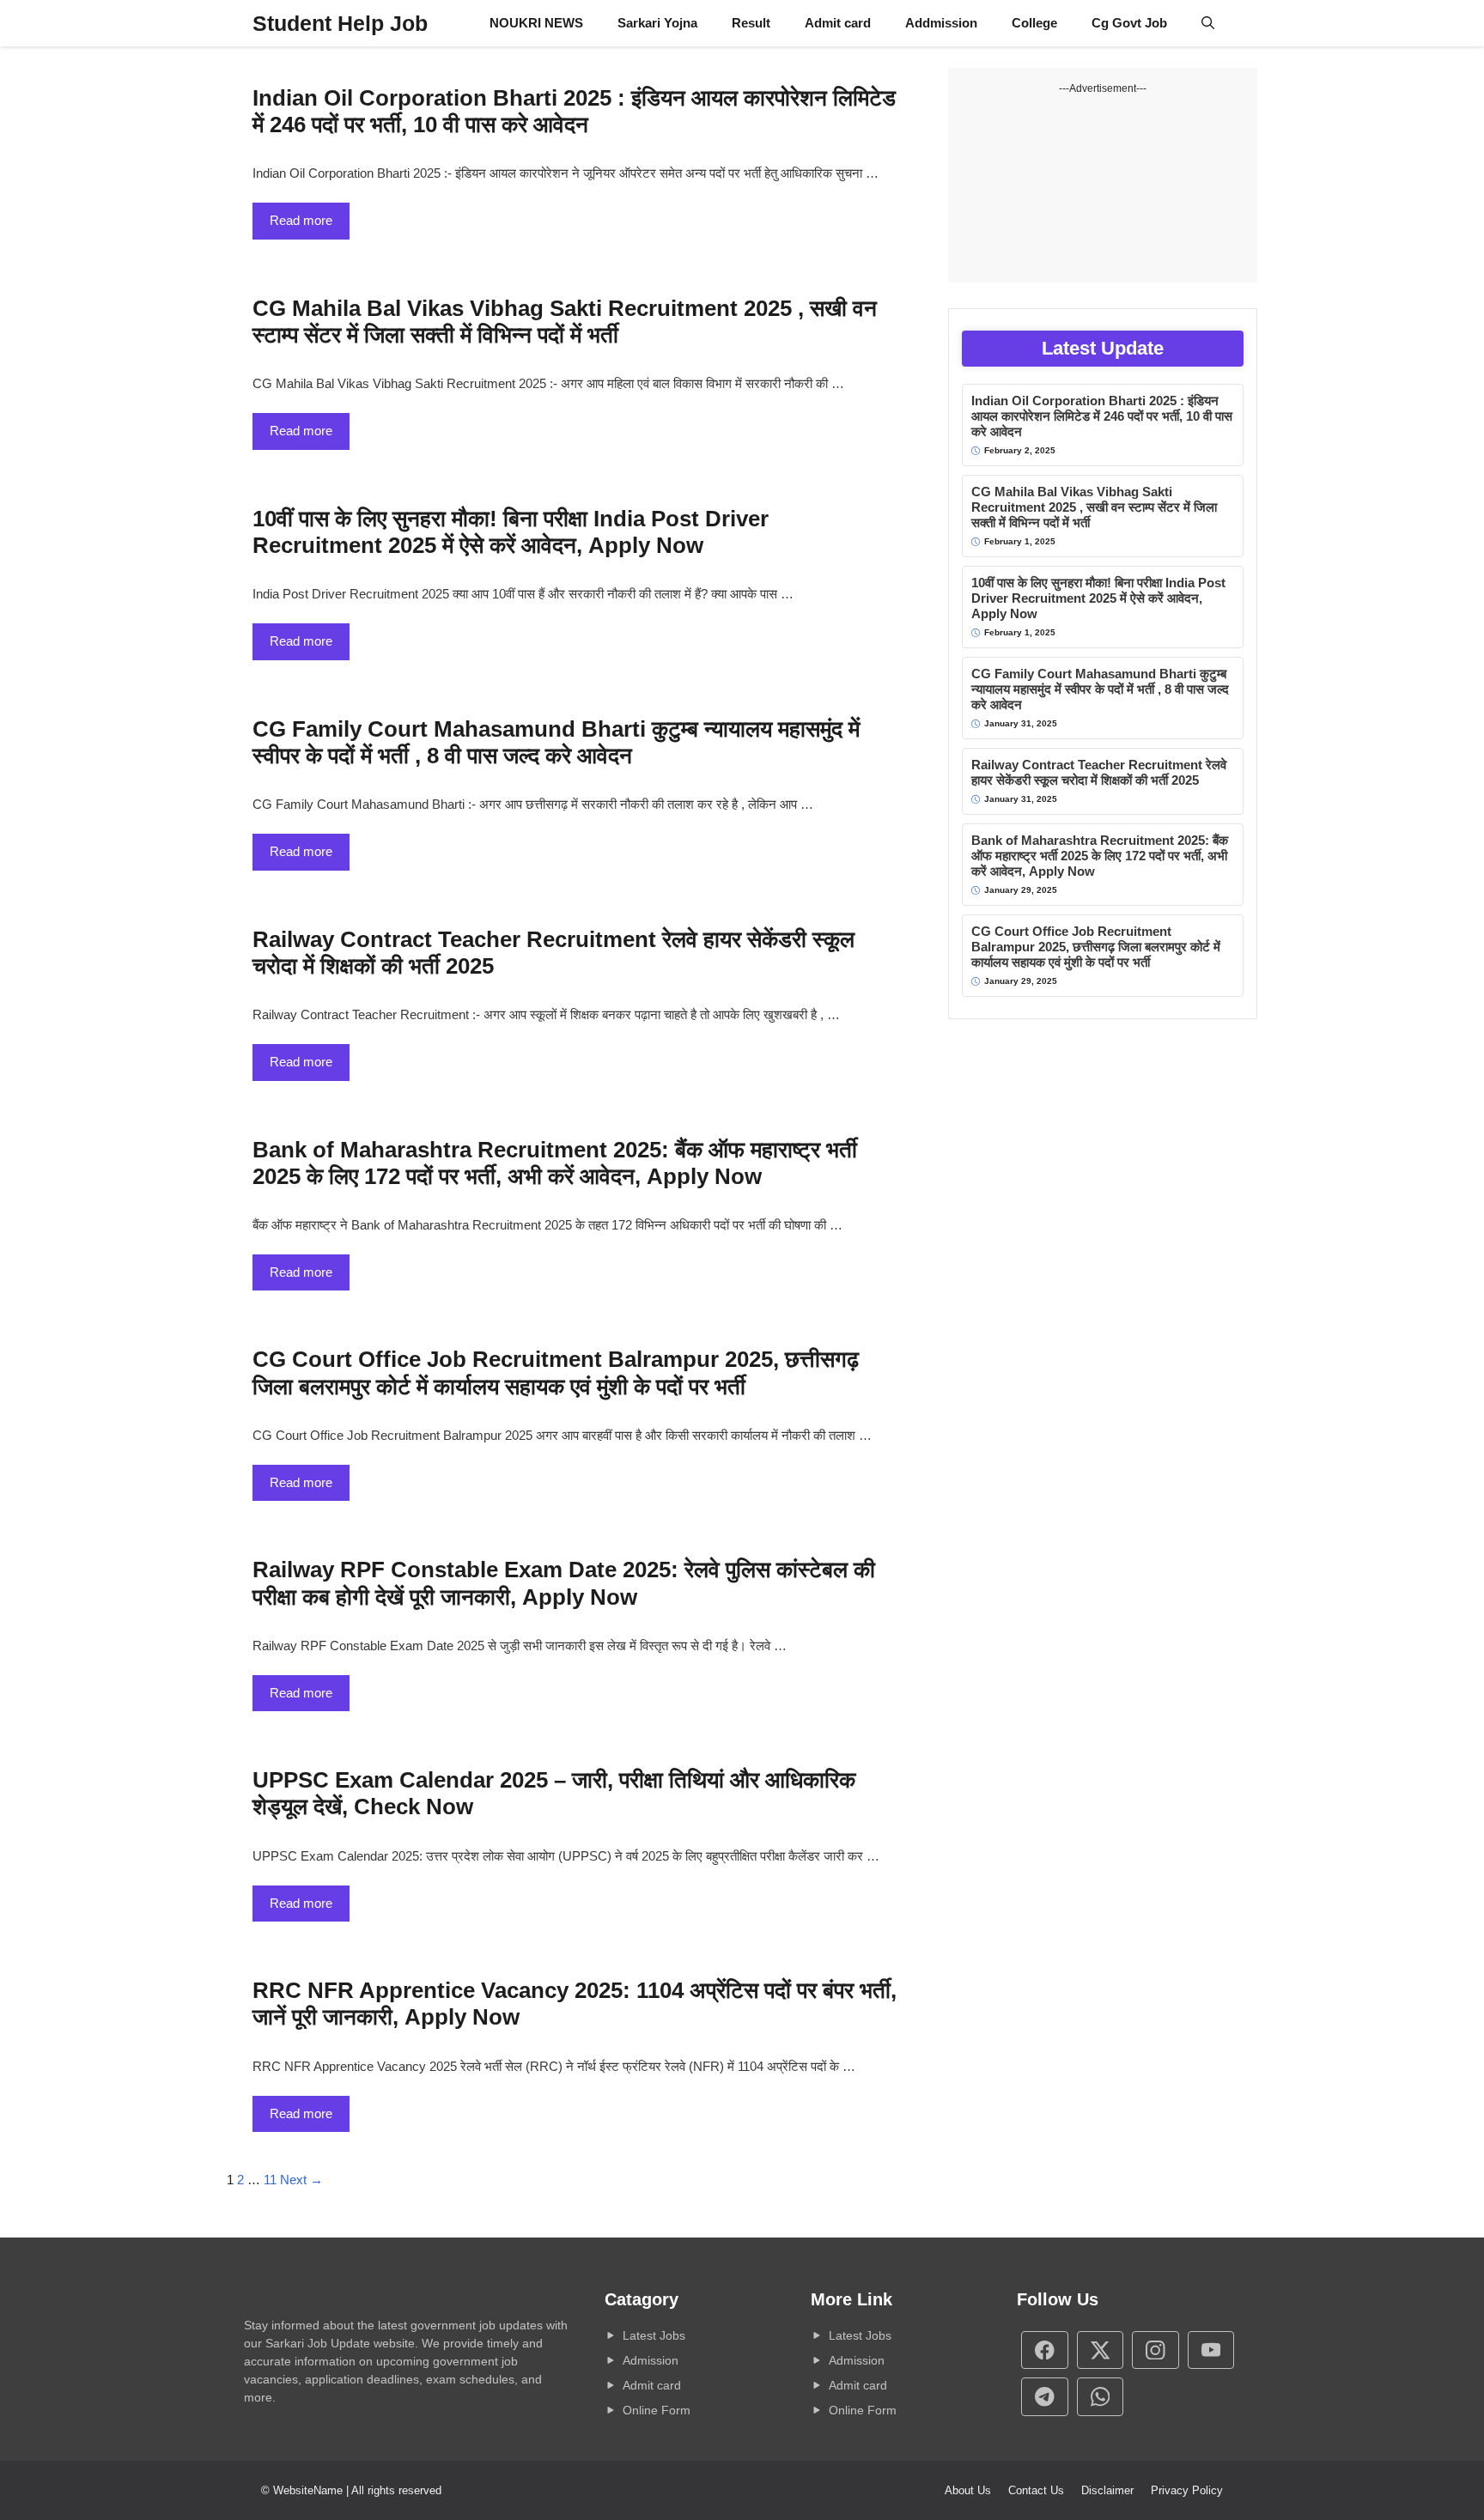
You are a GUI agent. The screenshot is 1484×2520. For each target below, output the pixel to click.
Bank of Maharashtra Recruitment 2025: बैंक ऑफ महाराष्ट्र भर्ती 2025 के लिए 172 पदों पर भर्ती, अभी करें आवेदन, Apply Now (555, 1163)
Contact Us (1036, 2490)
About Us (968, 2490)
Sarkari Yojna (657, 23)
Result (751, 23)
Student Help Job (340, 23)
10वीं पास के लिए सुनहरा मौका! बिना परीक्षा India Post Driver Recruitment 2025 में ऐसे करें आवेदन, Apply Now (511, 532)
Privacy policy (1187, 2490)
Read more (301, 220)
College (1034, 23)
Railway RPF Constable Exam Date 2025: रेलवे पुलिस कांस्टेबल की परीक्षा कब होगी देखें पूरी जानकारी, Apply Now (564, 1583)
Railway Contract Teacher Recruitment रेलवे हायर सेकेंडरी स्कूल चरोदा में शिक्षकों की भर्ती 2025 (1099, 772)
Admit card (838, 23)
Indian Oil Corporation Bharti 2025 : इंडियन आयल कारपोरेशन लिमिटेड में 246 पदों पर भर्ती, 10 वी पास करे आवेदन (574, 111)
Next (301, 2180)
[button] (1208, 23)
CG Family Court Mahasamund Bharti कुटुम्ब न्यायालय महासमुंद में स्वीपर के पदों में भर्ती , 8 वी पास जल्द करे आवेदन (556, 742)
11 (270, 2180)
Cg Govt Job (1129, 23)
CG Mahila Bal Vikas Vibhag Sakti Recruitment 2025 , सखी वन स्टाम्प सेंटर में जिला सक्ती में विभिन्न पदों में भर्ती (565, 322)
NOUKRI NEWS (536, 23)
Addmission (941, 23)
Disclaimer (1107, 2490)
